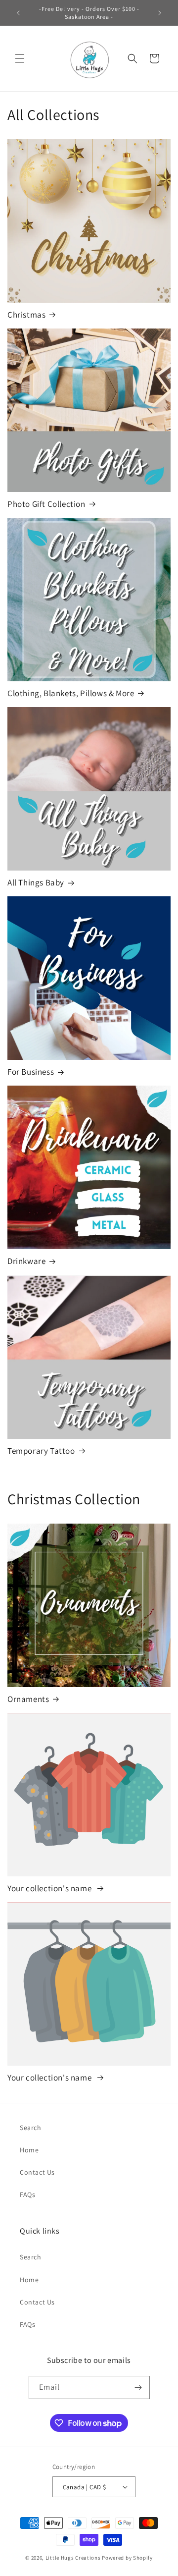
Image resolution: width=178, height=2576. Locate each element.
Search (31, 2128)
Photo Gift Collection (46, 504)
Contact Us (37, 2172)
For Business (31, 1072)
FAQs (27, 2194)
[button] (20, 58)
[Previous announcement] (18, 13)
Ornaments (28, 1699)
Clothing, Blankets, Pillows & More (71, 693)
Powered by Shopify (127, 2558)
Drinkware (26, 1261)
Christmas (26, 315)
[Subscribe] (138, 2387)
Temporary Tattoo (41, 1451)
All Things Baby (36, 882)
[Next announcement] (160, 13)
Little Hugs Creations (73, 2558)
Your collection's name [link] (50, 1888)
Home (29, 2150)
